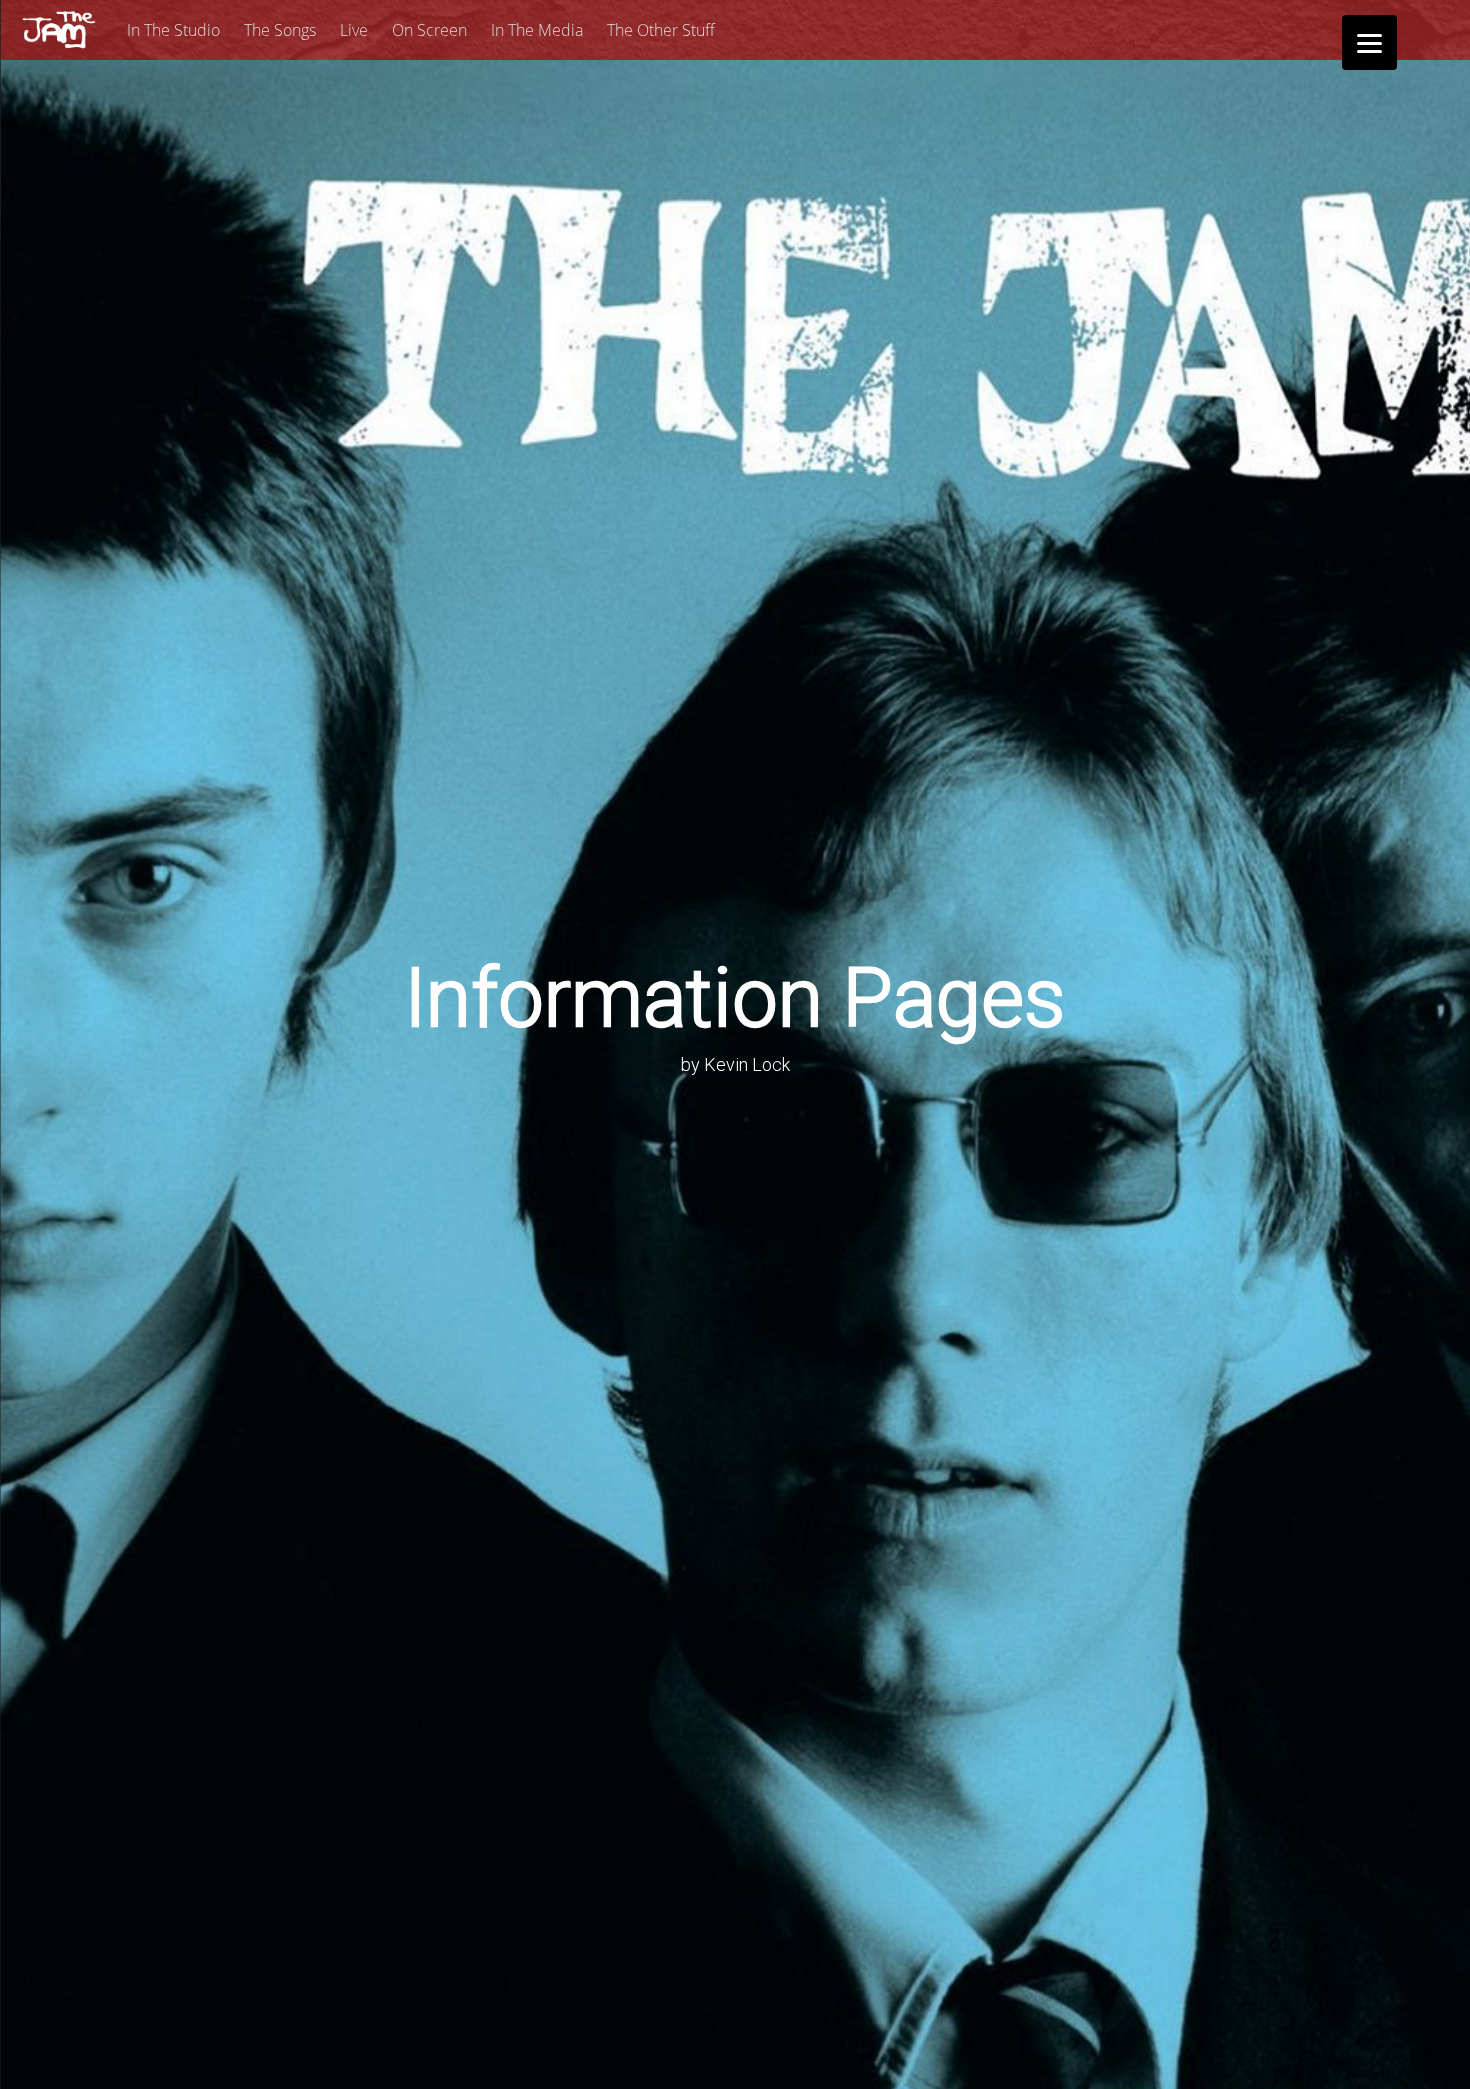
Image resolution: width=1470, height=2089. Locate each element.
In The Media (537, 30)
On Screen (429, 30)
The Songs (280, 30)
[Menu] (1369, 42)
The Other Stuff (661, 30)
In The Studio (173, 30)
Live (354, 30)
